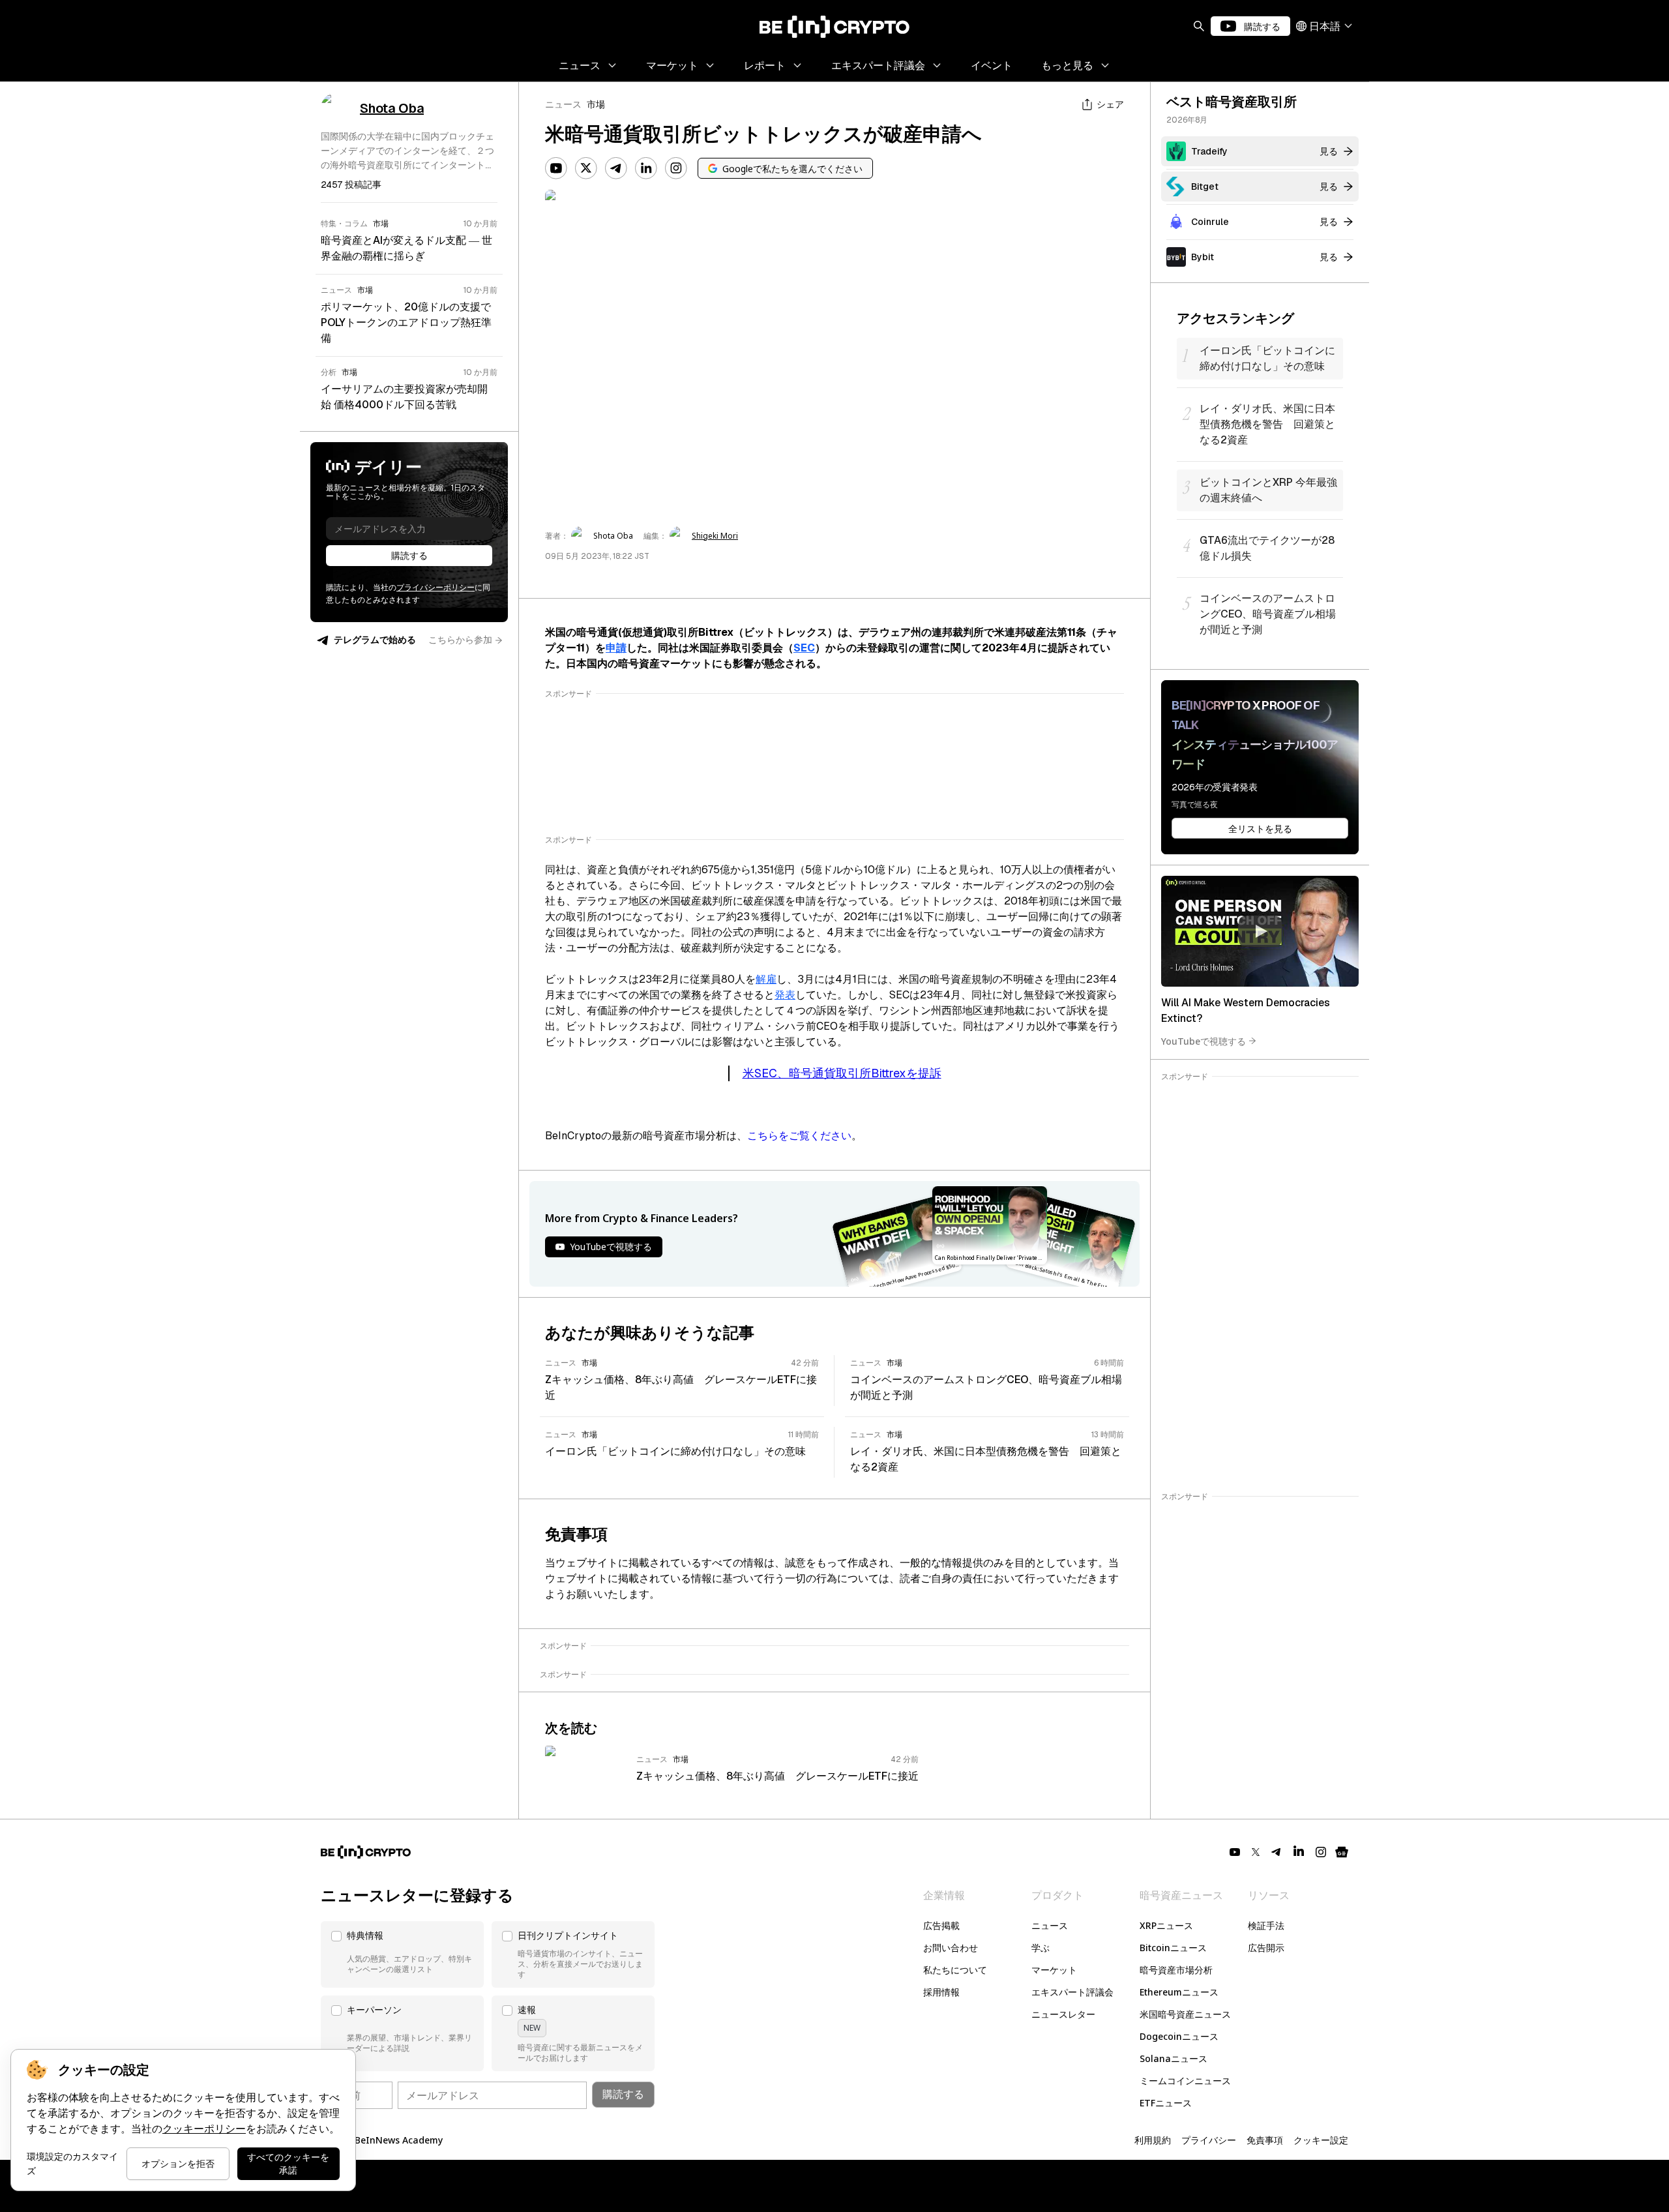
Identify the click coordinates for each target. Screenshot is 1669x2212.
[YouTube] (556, 168)
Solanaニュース (1174, 2058)
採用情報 (941, 1992)
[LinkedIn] (646, 168)
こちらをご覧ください (799, 1136)
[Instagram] (676, 168)
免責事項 (1265, 2140)
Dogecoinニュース (1179, 2036)
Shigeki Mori (715, 536)
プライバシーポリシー (436, 588)
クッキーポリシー (204, 2129)
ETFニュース (1166, 2103)
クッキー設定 (1321, 2140)
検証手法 (1266, 1925)
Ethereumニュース (1179, 1992)
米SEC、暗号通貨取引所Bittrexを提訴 (842, 1073)
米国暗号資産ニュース (1185, 2014)
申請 (616, 648)
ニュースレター (1063, 2014)
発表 (785, 995)
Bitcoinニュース (1173, 1948)
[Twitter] (586, 168)
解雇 (766, 979)
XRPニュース (1166, 1925)
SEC (804, 648)
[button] (402, 1954)
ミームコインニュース (1185, 2081)
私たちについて (955, 1970)
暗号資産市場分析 (1176, 1970)
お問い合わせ (951, 1948)
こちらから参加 (460, 640)
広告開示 (1266, 1948)
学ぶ (1041, 1948)
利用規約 (1153, 2140)
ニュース (563, 104)
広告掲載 (941, 1925)
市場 (596, 104)
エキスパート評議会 (1072, 1992)
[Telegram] (616, 168)
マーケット (1054, 1970)
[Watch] (1260, 931)
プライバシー (1209, 2140)
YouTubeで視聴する (1204, 1040)
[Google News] (1342, 1852)
